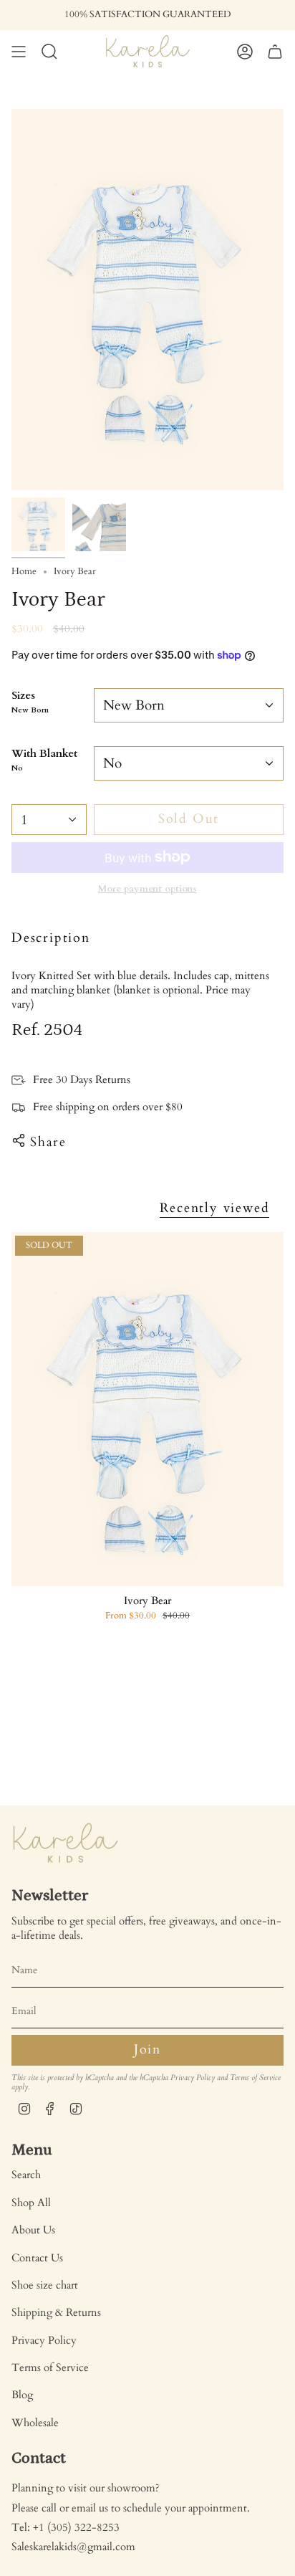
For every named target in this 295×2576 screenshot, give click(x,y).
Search (26, 2175)
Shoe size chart (45, 2285)
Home (24, 572)
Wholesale (35, 2423)
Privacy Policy (193, 2078)
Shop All (31, 2203)
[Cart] (275, 51)
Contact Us (37, 2258)
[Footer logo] (65, 1843)
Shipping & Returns (56, 2312)
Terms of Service (255, 2078)
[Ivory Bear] (147, 1409)
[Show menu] (19, 51)
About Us (33, 2230)
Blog (22, 2395)
